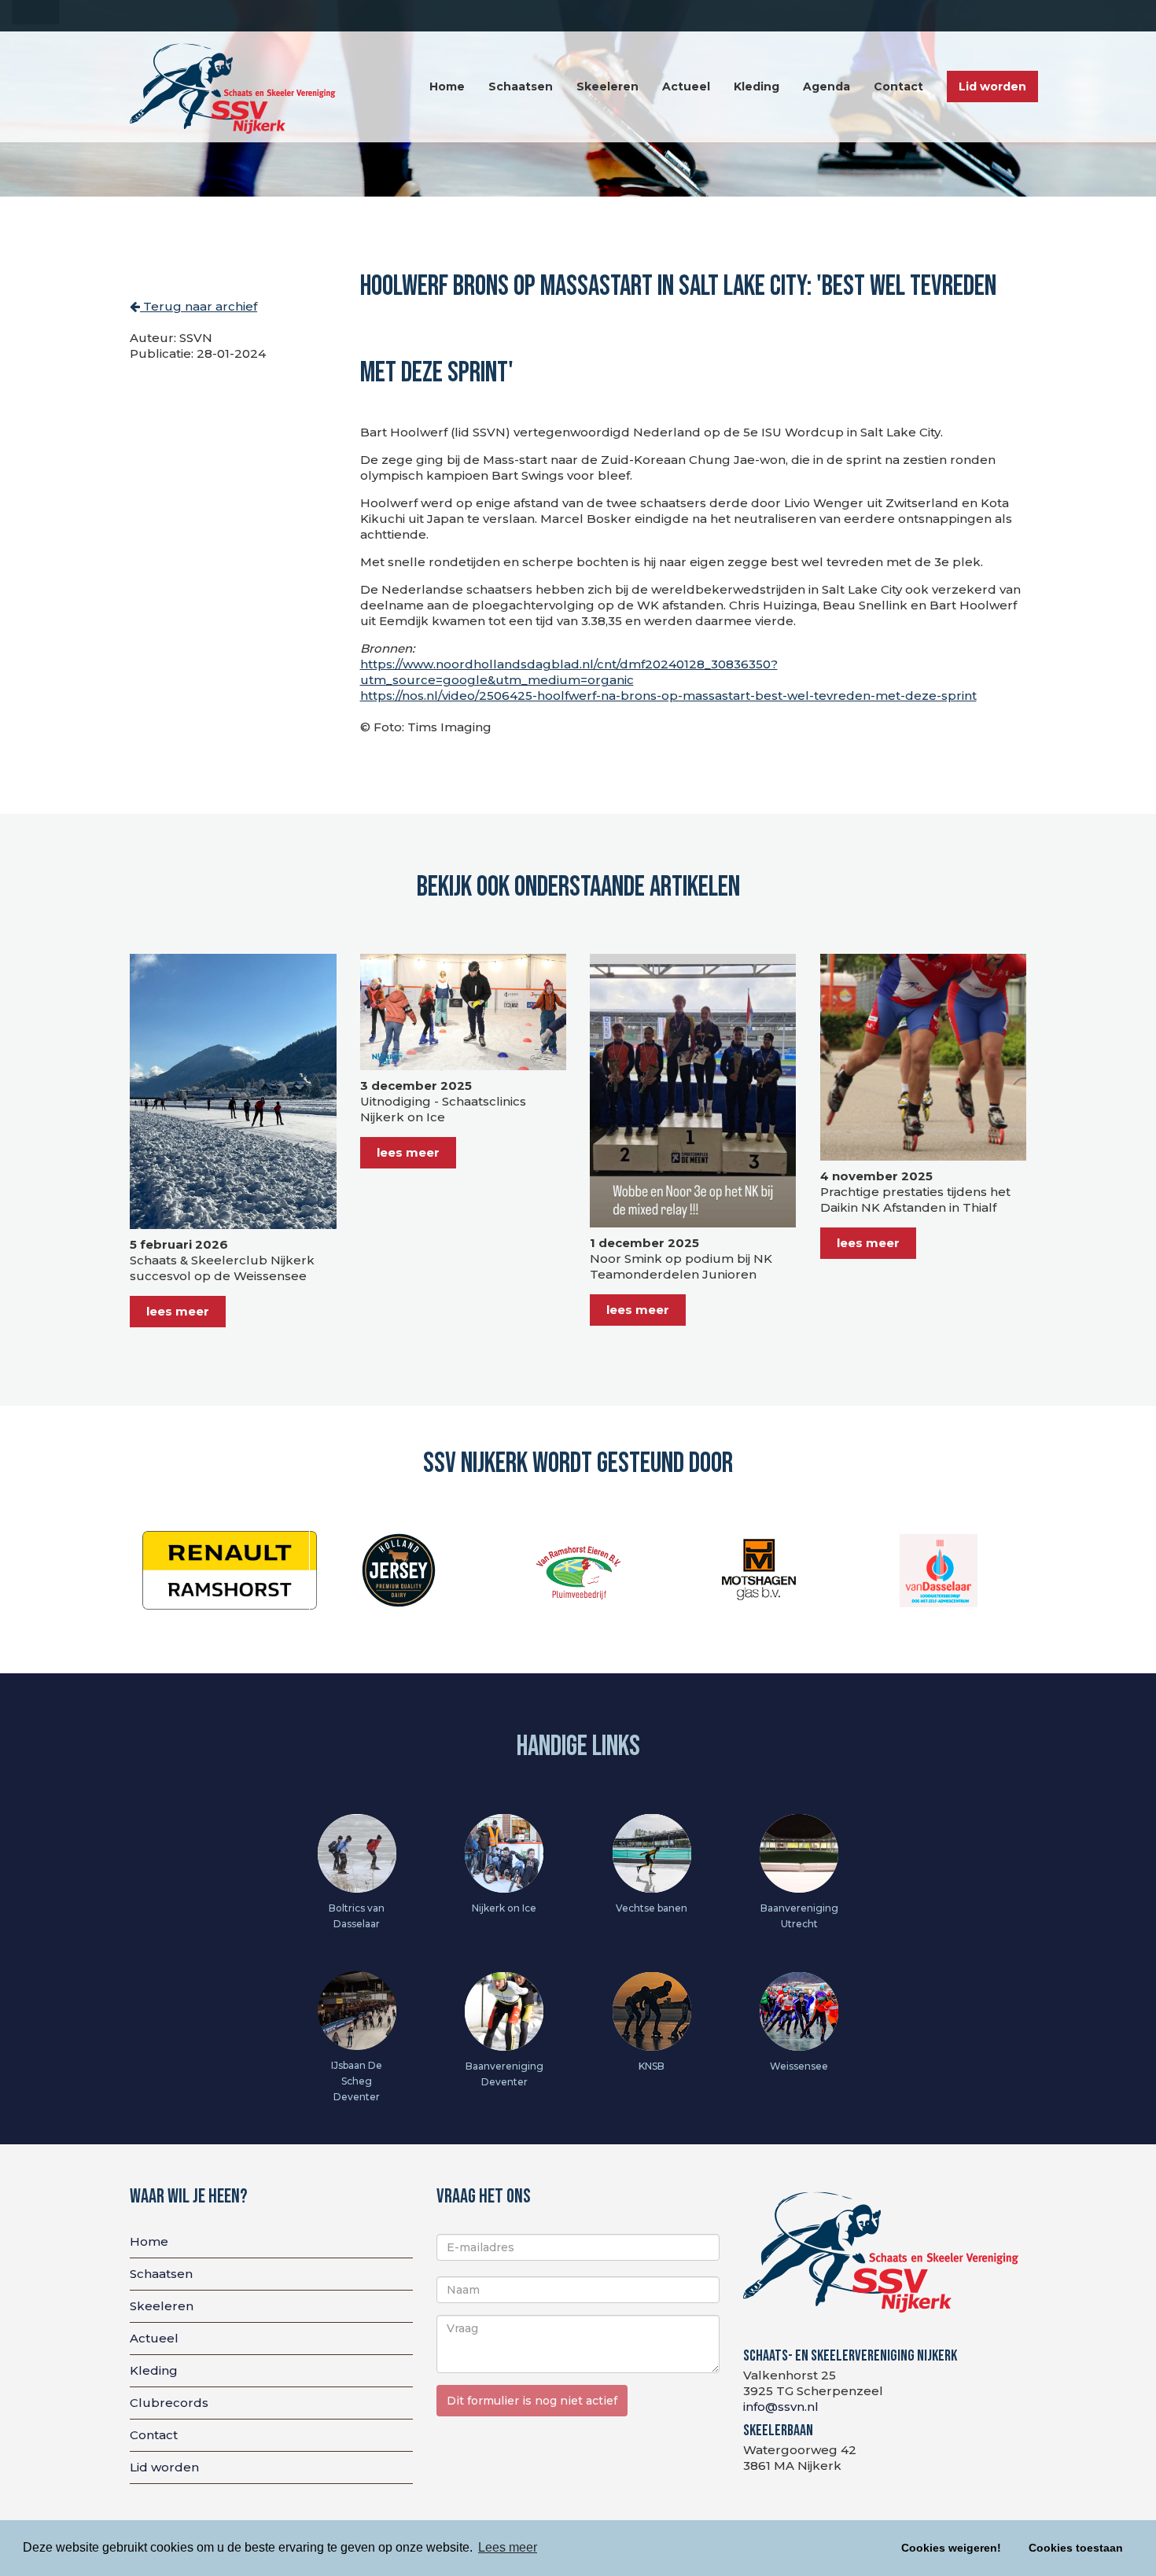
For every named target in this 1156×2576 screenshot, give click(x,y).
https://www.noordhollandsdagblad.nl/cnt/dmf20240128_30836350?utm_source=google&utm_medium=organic (569, 672)
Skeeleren (607, 86)
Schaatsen (521, 86)
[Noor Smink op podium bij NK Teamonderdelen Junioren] (693, 1091)
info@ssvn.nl (781, 2407)
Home (447, 86)
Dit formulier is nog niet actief (532, 2401)
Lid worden (992, 86)
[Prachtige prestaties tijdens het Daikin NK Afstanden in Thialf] (924, 1057)
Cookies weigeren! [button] (951, 2548)
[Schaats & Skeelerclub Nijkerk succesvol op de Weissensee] (233, 1091)
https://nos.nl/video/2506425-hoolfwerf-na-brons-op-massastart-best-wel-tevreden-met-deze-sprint (668, 696)
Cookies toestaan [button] (1076, 2548)
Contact (898, 86)
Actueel (686, 86)
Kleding (757, 86)
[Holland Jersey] (219, 1569)
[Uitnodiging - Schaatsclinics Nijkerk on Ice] (464, 1012)
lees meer (178, 1311)
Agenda (827, 86)
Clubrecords (169, 2403)
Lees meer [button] (508, 2547)
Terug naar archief (199, 306)
